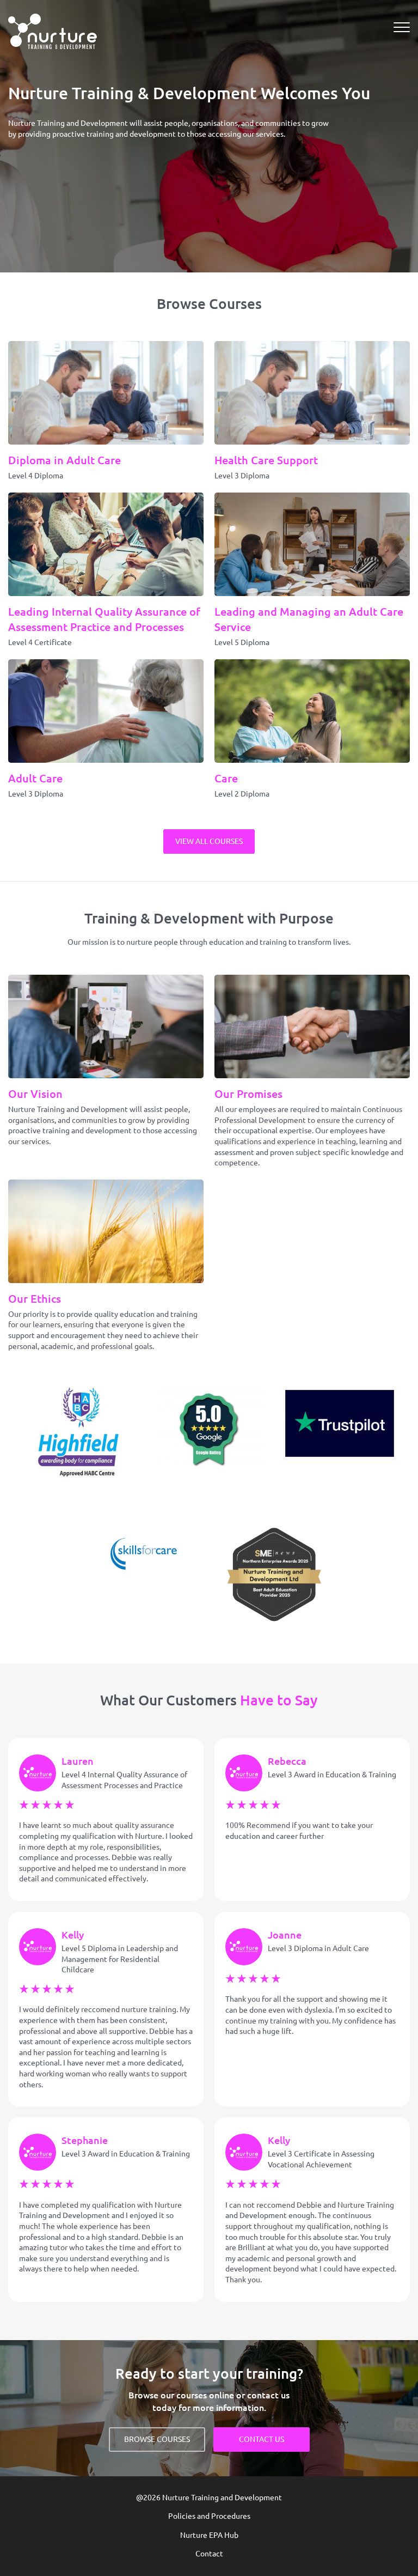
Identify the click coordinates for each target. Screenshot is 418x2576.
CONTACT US (262, 2439)
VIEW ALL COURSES (209, 841)
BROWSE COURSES (157, 2439)
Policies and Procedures (209, 2516)
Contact (209, 2554)
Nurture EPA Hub (209, 2535)
